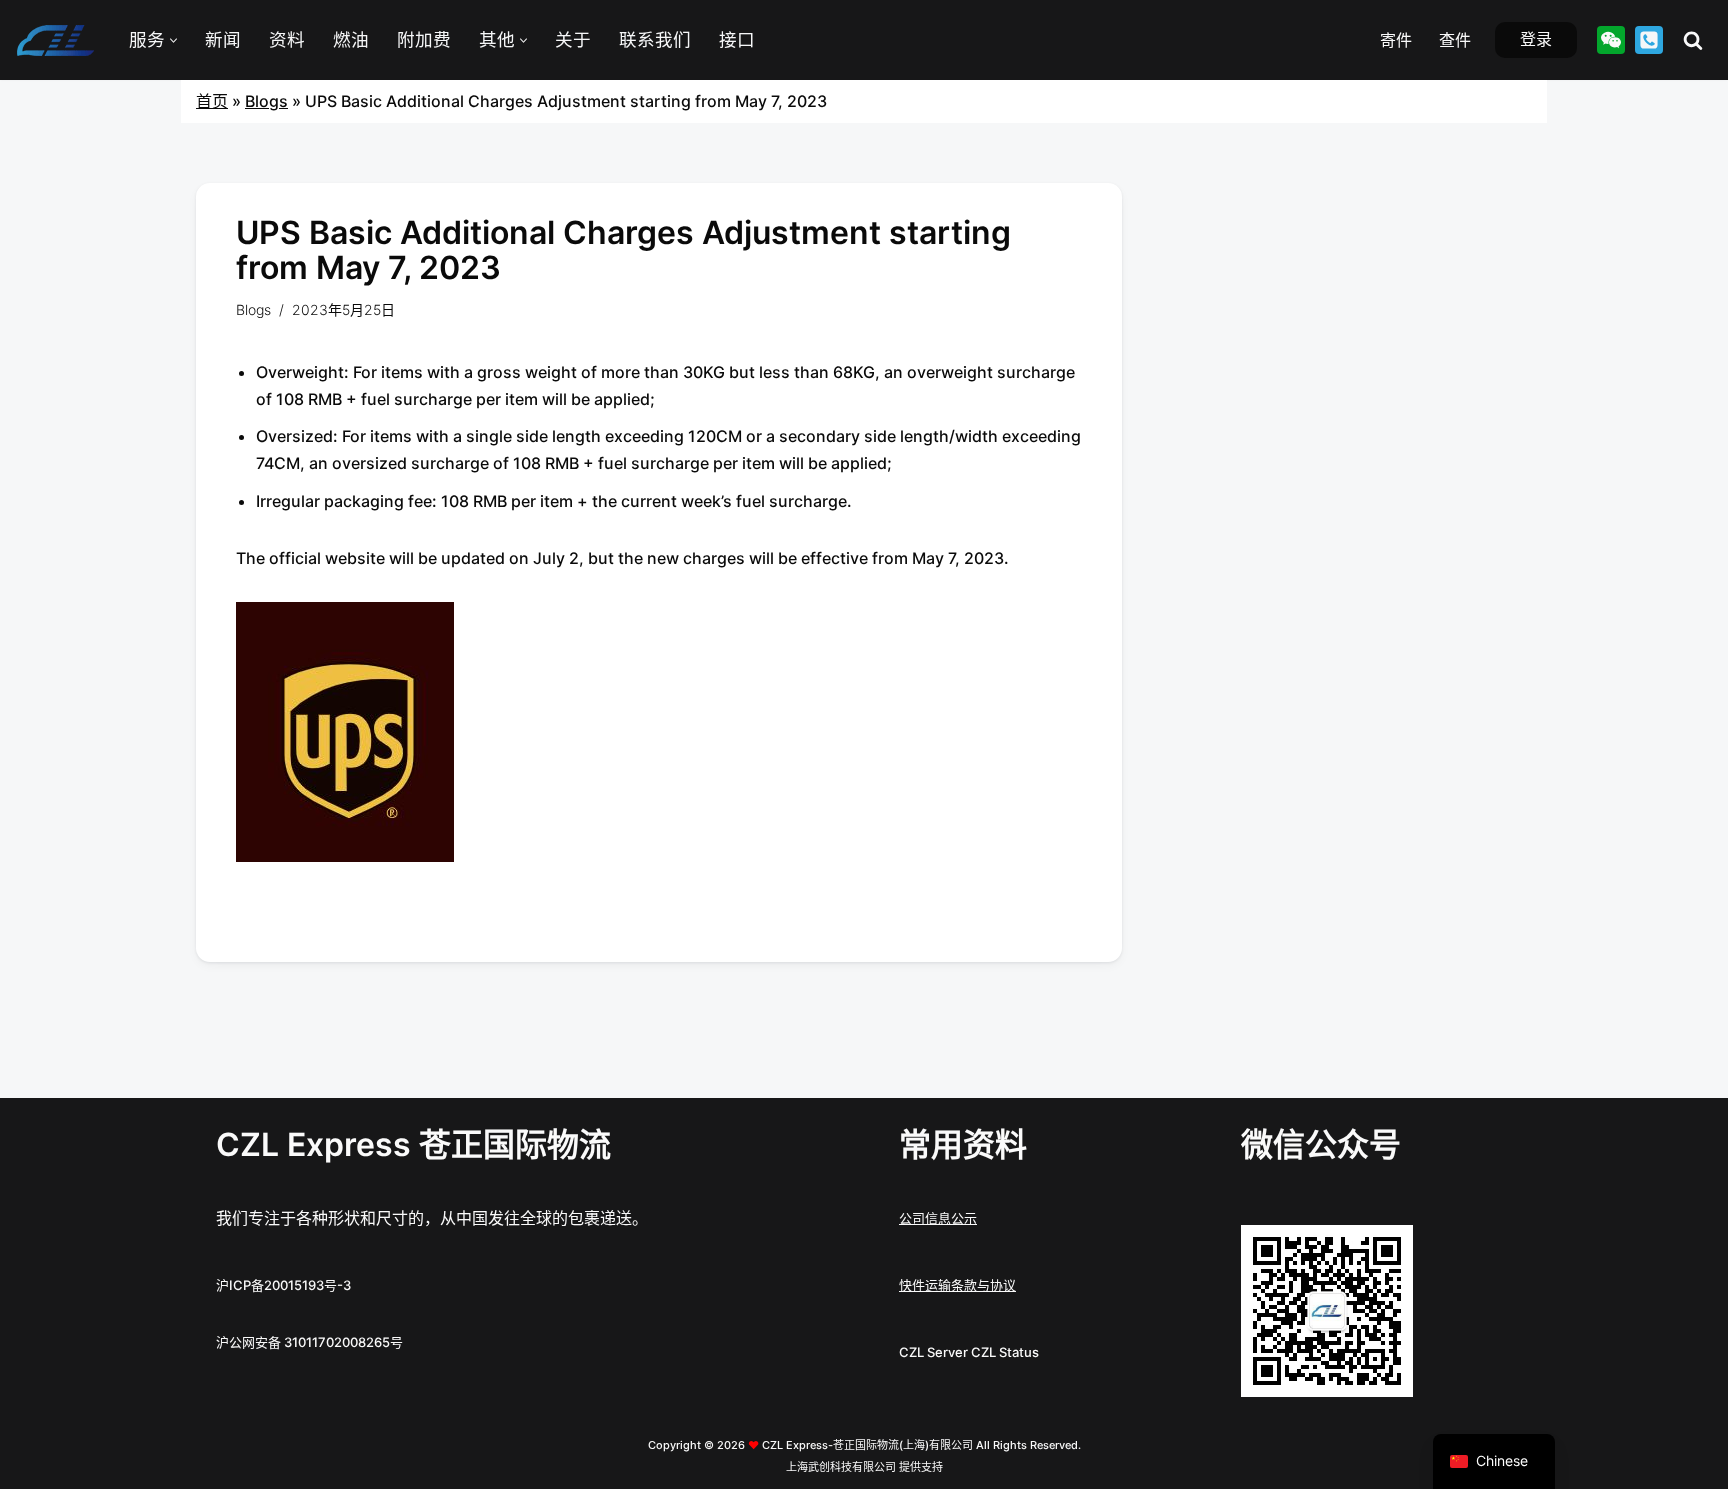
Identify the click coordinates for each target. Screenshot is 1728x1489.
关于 (573, 39)
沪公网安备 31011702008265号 (309, 1342)
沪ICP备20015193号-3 (283, 1285)
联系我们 (655, 39)
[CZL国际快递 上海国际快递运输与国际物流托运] (55, 40)
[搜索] (1693, 40)
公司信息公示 (938, 1218)
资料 (287, 39)
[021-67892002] (1649, 40)
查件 (1455, 40)
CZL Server (933, 1352)
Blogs (266, 101)
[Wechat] (1611, 40)
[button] (173, 40)
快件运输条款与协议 (957, 1285)
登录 (1536, 39)
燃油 (351, 39)
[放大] (1387, 1251)
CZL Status (1005, 1352)
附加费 (424, 39)
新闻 (223, 39)
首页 (212, 101)
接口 (737, 39)
